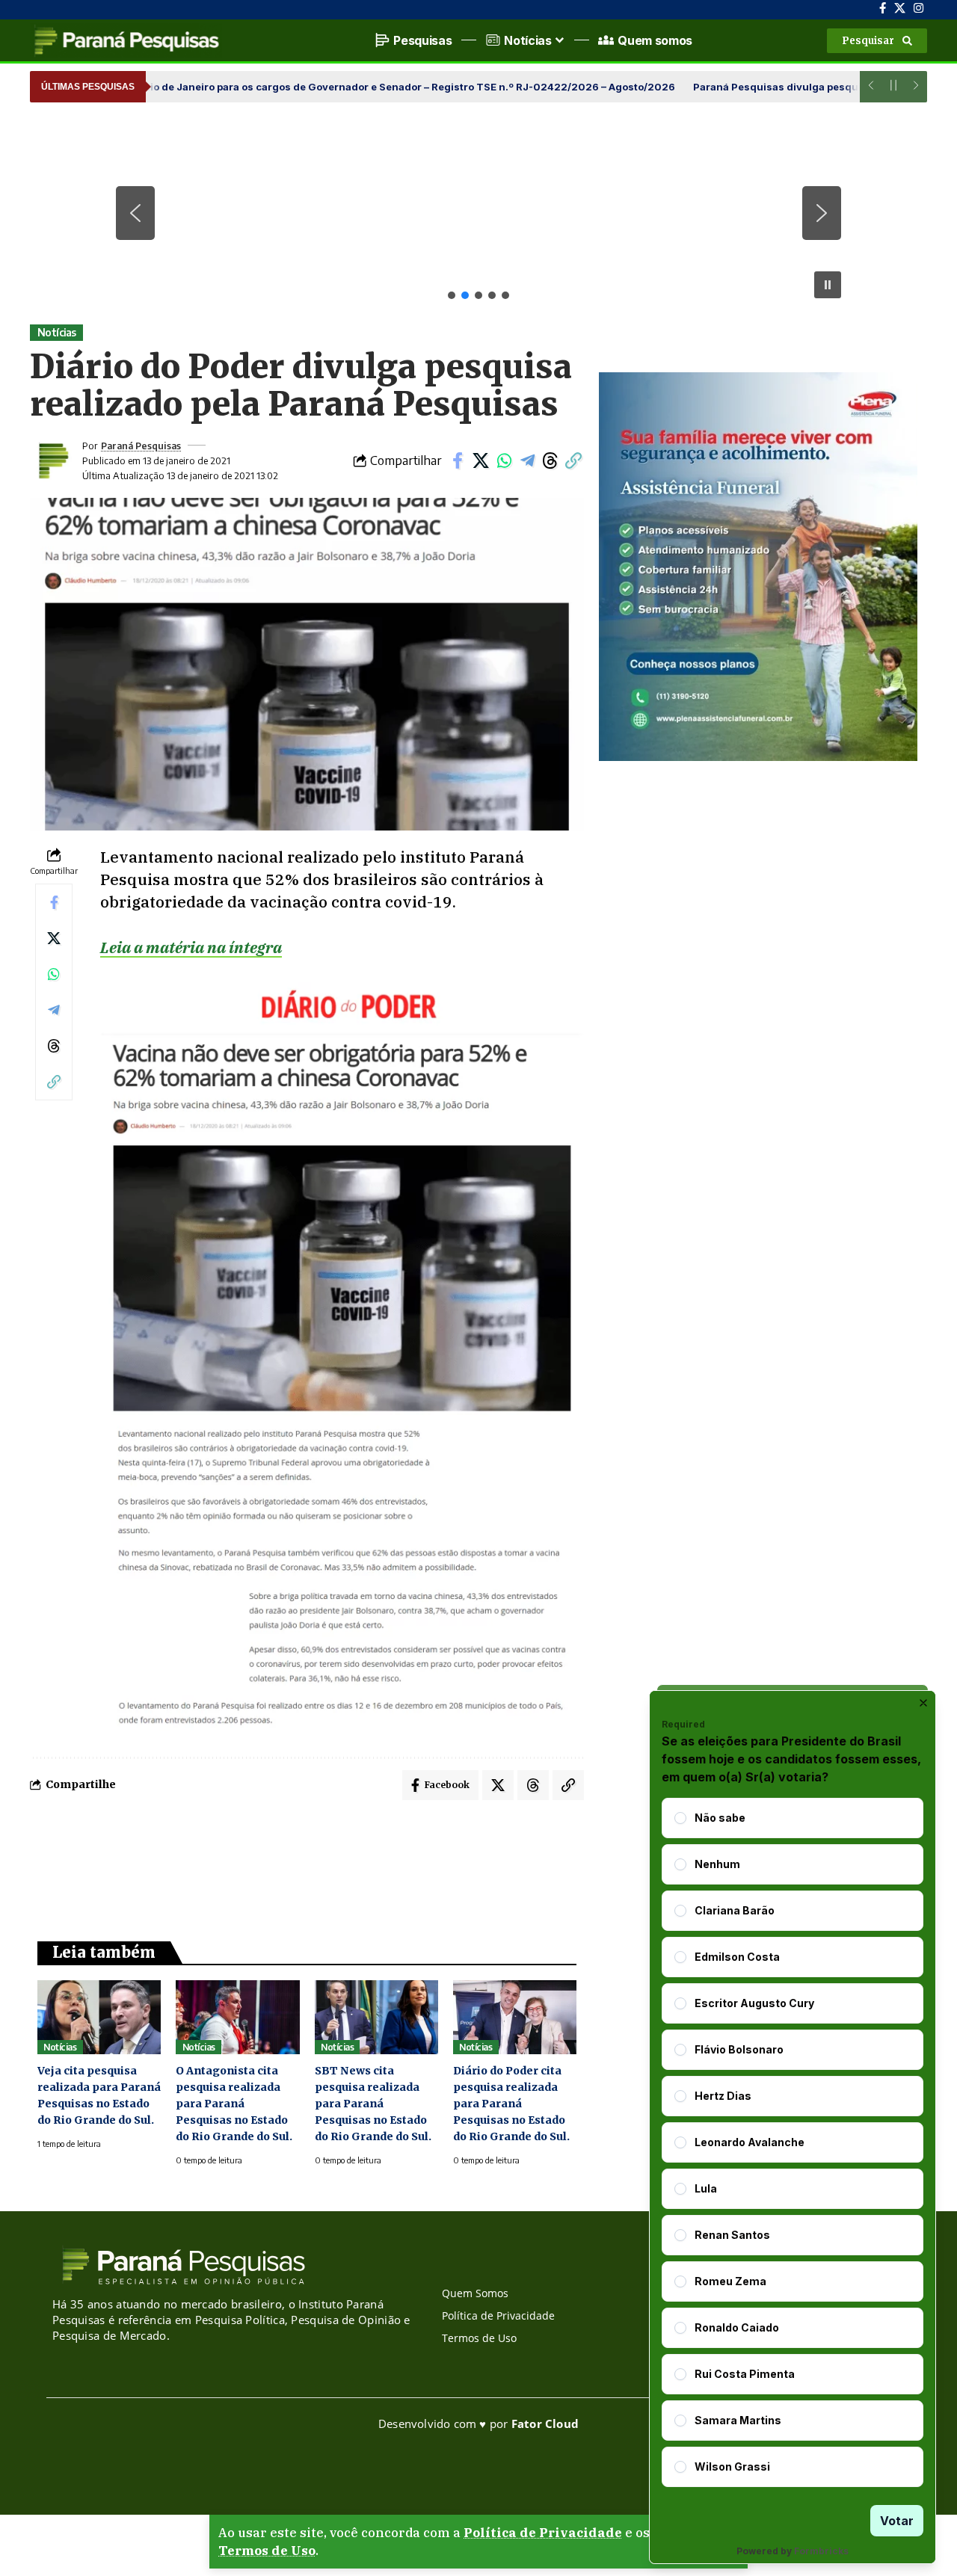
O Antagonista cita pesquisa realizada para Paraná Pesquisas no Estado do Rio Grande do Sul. (234, 2104)
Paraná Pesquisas (141, 446)
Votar (897, 2521)
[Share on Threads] (550, 460)
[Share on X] (481, 460)
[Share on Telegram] (527, 460)
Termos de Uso (267, 2551)
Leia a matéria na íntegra (191, 947)
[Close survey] (923, 1703)
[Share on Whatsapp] (504, 460)
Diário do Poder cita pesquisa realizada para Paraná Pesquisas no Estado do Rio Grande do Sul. (511, 2104)
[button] (877, 41)
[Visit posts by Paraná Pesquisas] (52, 460)
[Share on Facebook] (458, 460)
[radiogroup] (793, 2142)
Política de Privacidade (543, 2533)
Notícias (57, 332)
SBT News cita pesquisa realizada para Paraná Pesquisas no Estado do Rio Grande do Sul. (373, 2104)
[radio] (680, 1818)
